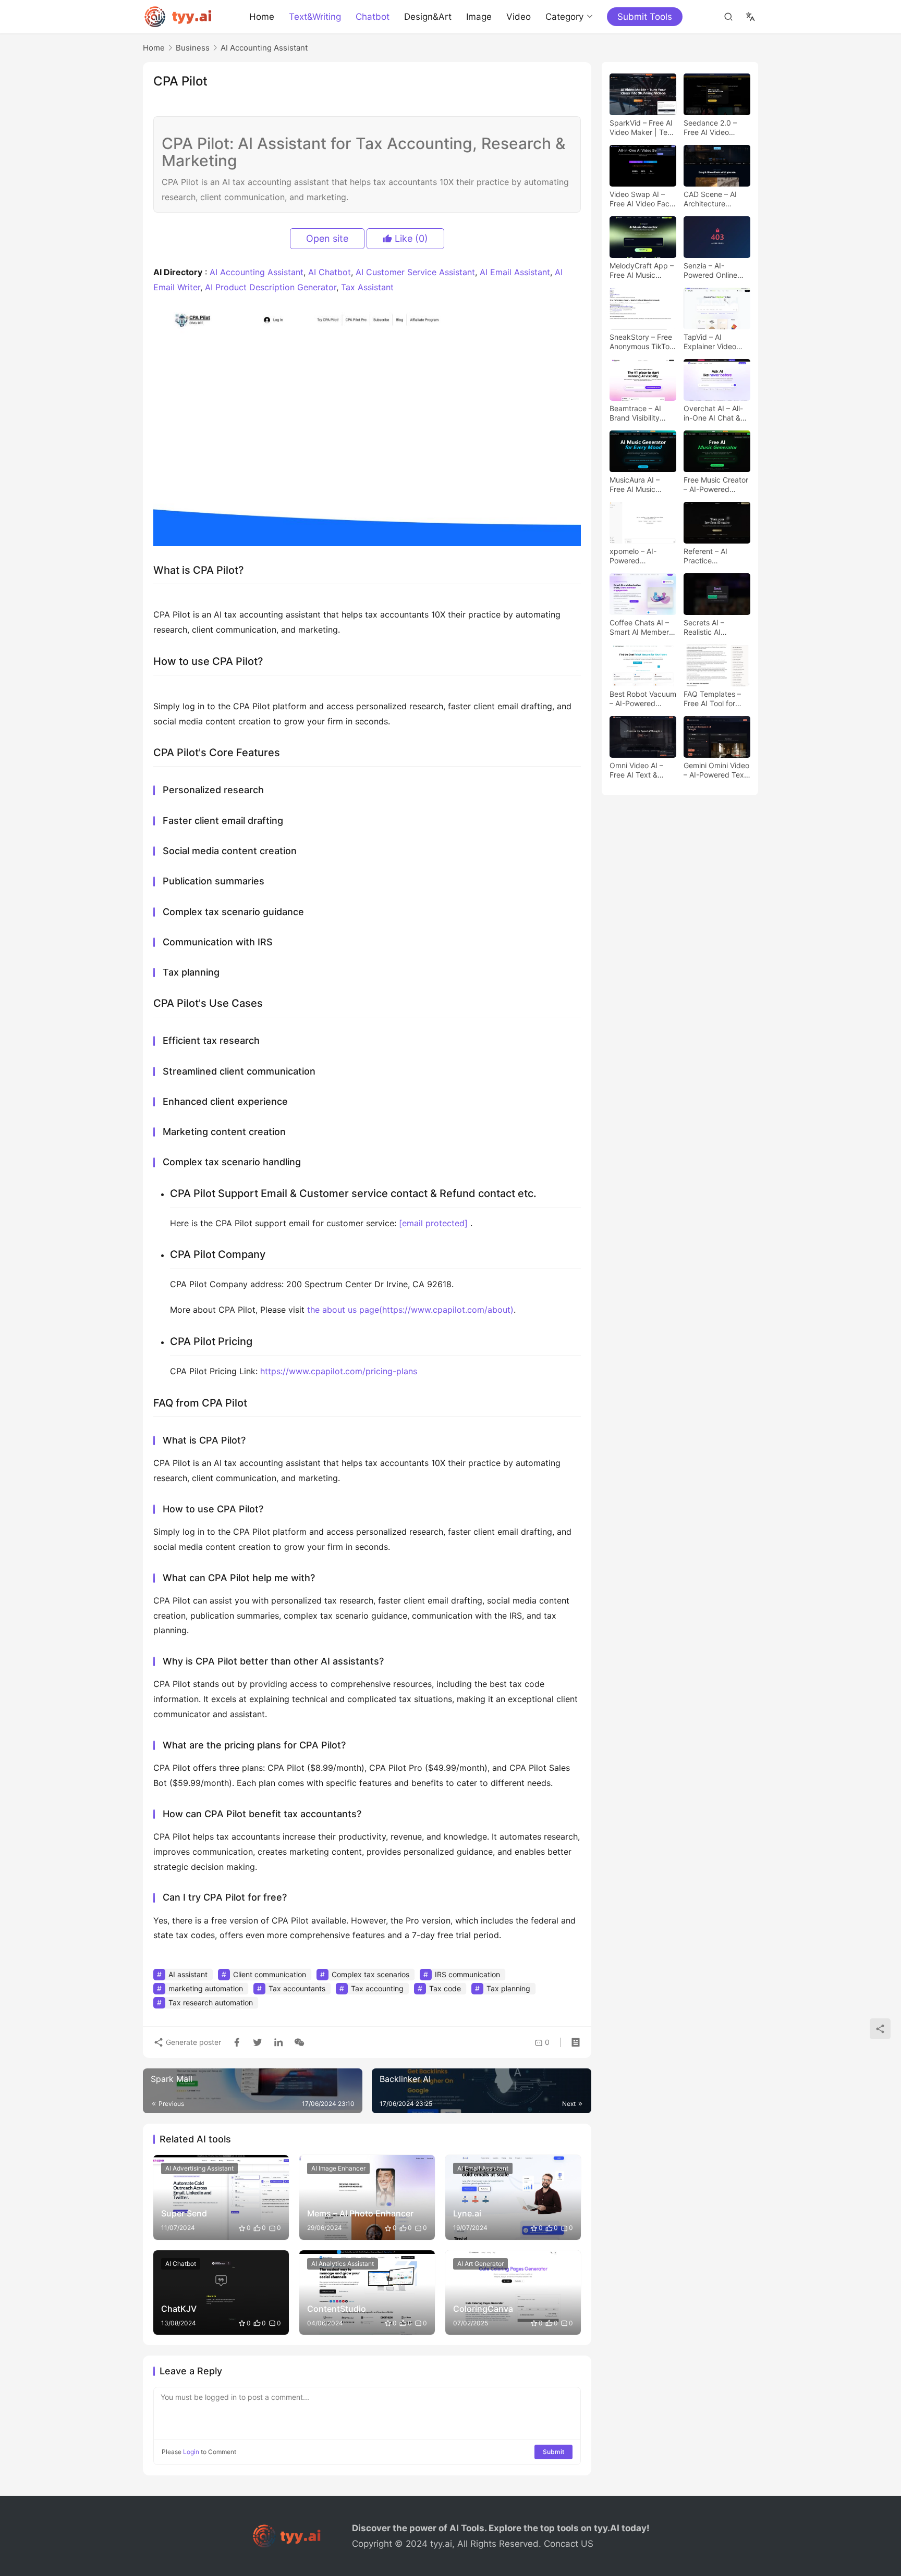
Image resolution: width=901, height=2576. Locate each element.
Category (564, 17)
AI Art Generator (480, 2264)
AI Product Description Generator (271, 287)
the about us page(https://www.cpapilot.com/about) (410, 1310)
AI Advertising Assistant (199, 2168)
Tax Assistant (367, 287)
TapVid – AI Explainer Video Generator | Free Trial (711, 342)
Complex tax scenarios (370, 1974)
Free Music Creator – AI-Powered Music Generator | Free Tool (716, 485)
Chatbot (373, 17)
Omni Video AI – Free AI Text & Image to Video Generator (636, 770)
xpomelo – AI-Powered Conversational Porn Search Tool (638, 556)
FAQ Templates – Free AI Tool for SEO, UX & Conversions (712, 699)
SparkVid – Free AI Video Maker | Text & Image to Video (642, 128)
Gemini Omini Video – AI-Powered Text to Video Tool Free (716, 770)
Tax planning (508, 1988)
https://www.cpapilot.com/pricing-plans (339, 1371)
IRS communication (467, 1974)
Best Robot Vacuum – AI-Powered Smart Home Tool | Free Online (643, 699)
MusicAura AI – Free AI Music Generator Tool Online (635, 485)
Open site (327, 238)
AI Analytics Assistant (343, 2264)
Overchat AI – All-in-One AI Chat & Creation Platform (713, 413)
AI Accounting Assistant (257, 272)
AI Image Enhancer (338, 2168)
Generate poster (192, 2042)
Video (519, 17)
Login (191, 2452)
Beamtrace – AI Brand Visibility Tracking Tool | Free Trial (635, 413)
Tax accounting (377, 1988)
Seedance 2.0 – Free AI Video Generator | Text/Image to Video (710, 128)
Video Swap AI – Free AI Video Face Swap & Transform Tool (642, 199)
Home (262, 17)
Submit (553, 2452)
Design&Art (428, 17)
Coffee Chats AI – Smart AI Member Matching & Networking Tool (639, 627)
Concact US (569, 2544)
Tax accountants (297, 1988)
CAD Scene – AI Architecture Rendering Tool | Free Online (711, 199)
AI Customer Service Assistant (415, 272)
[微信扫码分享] (297, 2042)
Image (479, 17)
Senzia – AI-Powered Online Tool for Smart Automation (710, 270)
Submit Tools (645, 17)
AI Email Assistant (515, 272)
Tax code (445, 1988)
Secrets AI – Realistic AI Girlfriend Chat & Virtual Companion (715, 627)
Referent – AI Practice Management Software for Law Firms (713, 556)
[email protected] (433, 1223)
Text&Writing (315, 17)
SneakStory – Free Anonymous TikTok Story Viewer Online (643, 342)
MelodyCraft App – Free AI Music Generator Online (642, 270)
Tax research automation (211, 2002)
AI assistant (188, 1974)
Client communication (270, 1974)
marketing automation (206, 1988)
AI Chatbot (330, 272)
